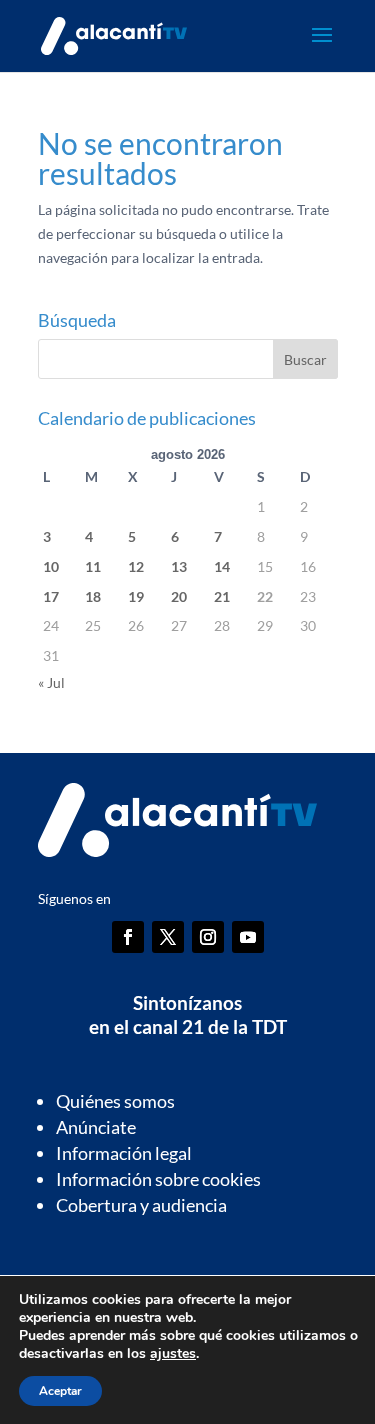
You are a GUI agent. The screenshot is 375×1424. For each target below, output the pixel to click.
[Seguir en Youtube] (248, 937)
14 (222, 566)
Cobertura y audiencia (141, 1205)
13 (179, 566)
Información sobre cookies (158, 1179)
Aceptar (60, 1391)
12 (136, 566)
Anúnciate (96, 1127)
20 (179, 596)
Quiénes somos (115, 1101)
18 (93, 596)
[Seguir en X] (168, 937)
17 (51, 596)
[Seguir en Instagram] (208, 937)
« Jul (51, 682)
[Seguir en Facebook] (128, 937)
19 (136, 596)
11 (93, 566)
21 (222, 596)
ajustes (173, 1354)
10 (51, 566)
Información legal (124, 1153)
